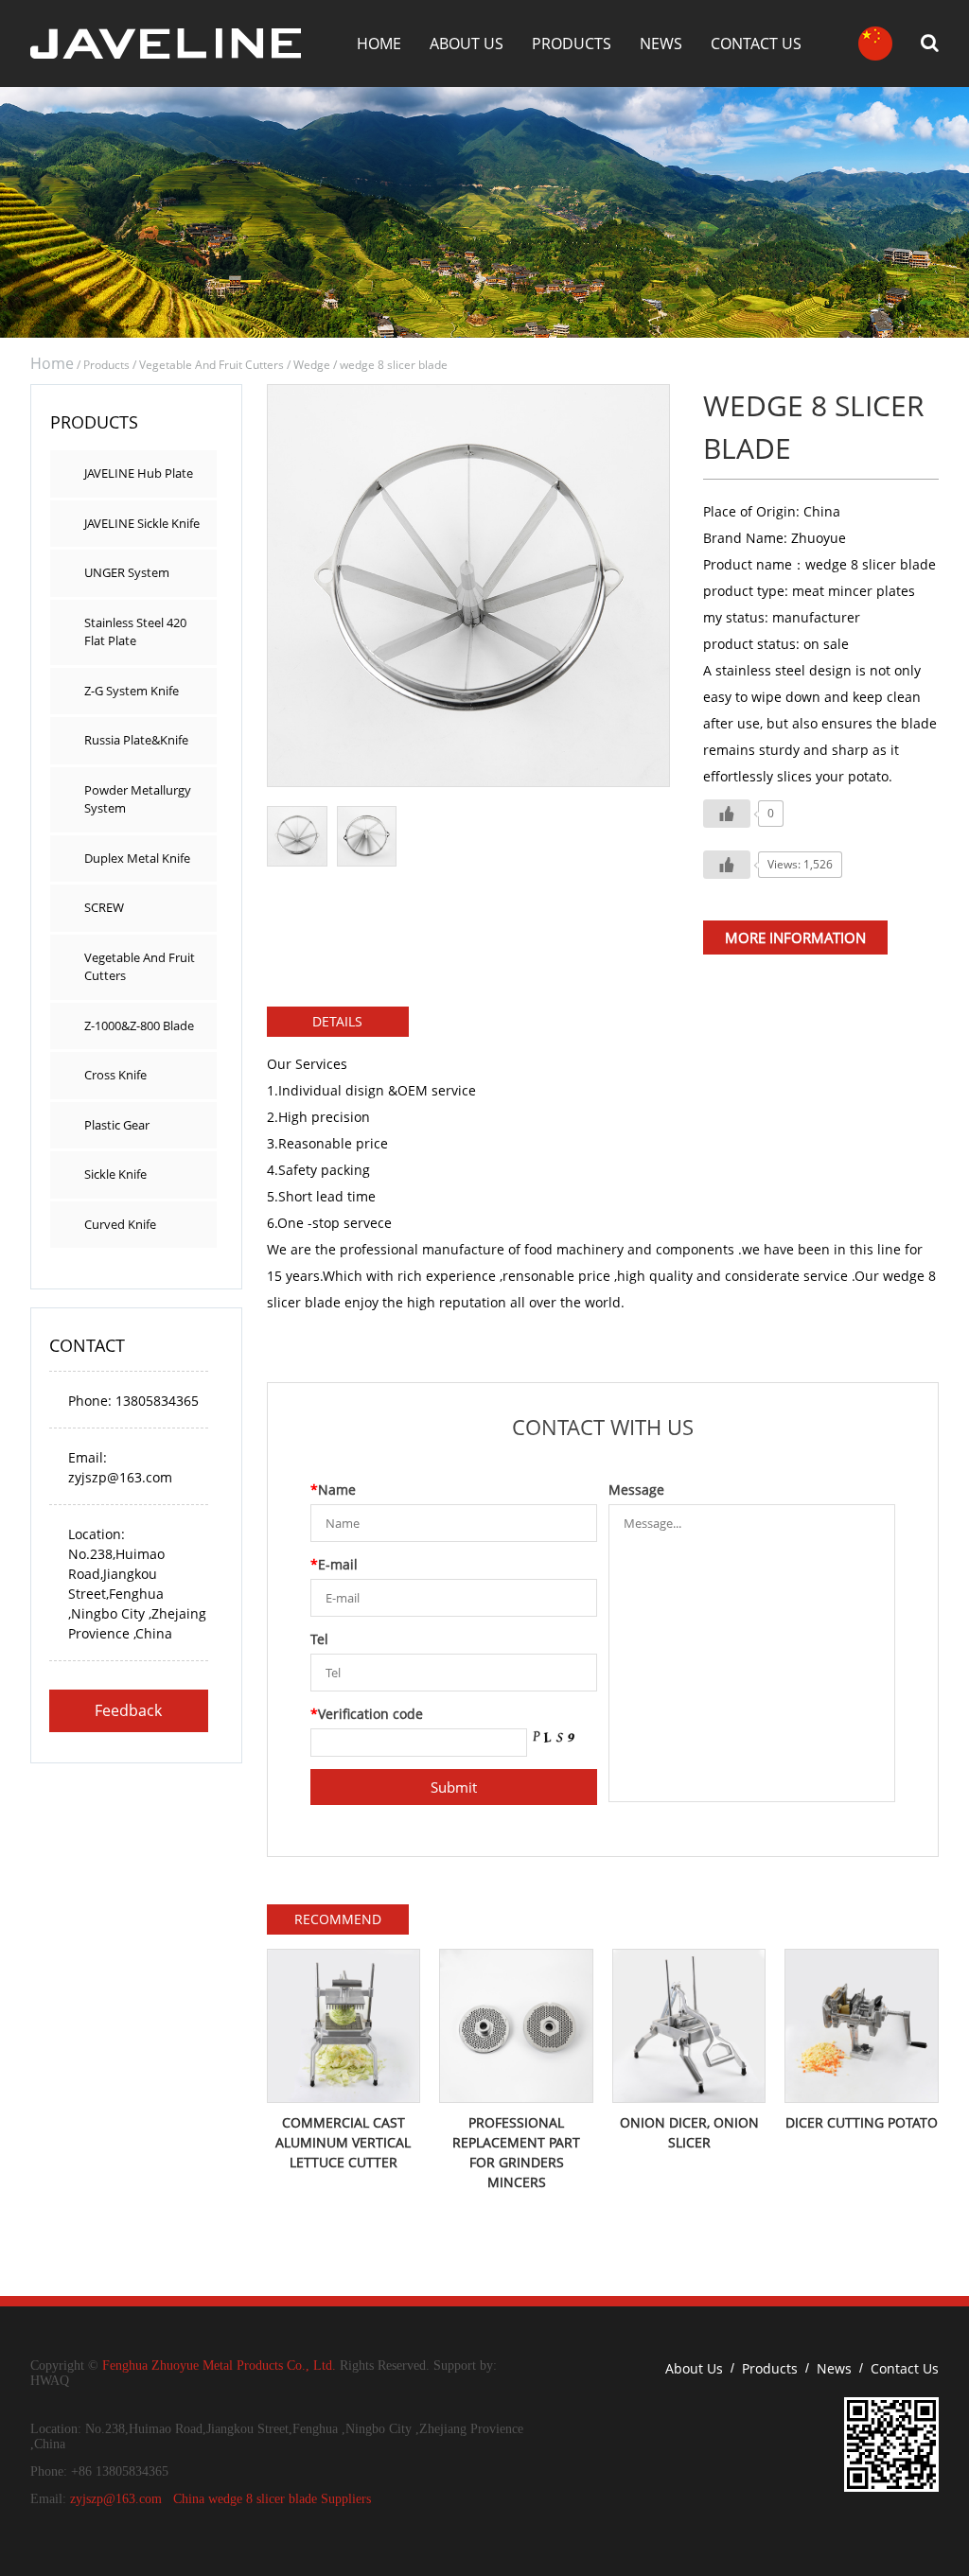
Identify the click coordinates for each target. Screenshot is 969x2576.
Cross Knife (115, 1075)
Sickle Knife (115, 1174)
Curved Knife (120, 1224)
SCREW (104, 907)
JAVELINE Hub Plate (139, 473)
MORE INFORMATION (795, 938)
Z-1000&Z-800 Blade (139, 1025)
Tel (319, 1639)
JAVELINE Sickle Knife (142, 523)
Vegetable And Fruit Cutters (211, 365)
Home (379, 44)
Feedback (128, 1710)
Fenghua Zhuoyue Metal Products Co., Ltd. (219, 2366)
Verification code (367, 1714)
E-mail (334, 1564)
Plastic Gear (117, 1125)
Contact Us (756, 44)
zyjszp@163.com (116, 2499)
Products (572, 44)
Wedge (312, 365)
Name (333, 1490)
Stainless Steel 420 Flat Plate (135, 632)
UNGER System (127, 572)
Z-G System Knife (132, 691)
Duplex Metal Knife (137, 858)
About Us (467, 44)
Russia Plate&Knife (136, 740)
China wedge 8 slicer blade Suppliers (272, 2499)
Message (636, 1490)
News (661, 44)
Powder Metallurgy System (138, 799)
